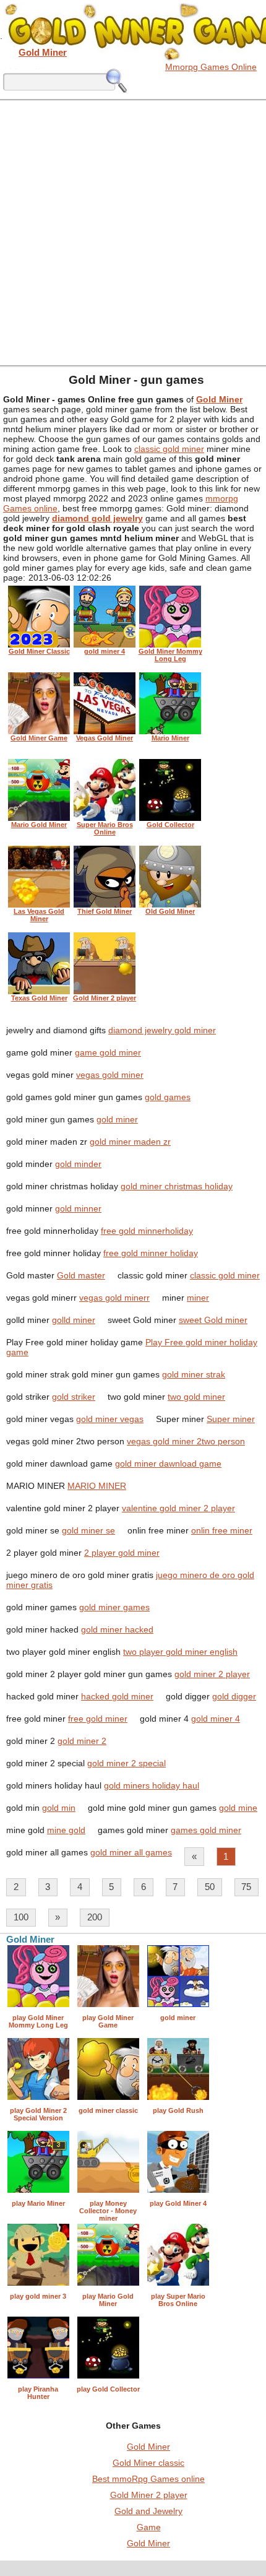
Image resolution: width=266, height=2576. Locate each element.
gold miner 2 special (127, 1763)
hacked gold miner (117, 1696)
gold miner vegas (110, 1419)
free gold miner (98, 1719)
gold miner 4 (216, 1719)
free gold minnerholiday (147, 1231)
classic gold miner (169, 449)
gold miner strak (194, 1374)
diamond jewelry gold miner (162, 1030)
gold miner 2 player (212, 1674)
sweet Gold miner (213, 1320)
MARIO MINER (97, 1486)
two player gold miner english (180, 1652)
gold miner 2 (82, 1741)
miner (198, 1298)
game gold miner (108, 1052)
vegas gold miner (110, 1075)
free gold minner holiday (151, 1253)
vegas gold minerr (114, 1298)
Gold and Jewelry (148, 2511)
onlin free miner (222, 1530)
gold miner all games (131, 1852)
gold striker (74, 1397)
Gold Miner (148, 2447)
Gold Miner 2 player (149, 2495)
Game (149, 2527)
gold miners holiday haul (152, 1785)
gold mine (238, 1808)
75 (246, 1887)
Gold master (81, 1275)
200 (95, 1917)
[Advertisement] (133, 232)
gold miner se (88, 1530)
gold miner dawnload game (168, 1464)
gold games (168, 1097)
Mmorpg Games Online (211, 67)
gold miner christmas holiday (177, 1186)
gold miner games (114, 1607)
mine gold (66, 1830)
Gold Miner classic (148, 2463)
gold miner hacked (117, 1629)
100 (21, 1917)
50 (210, 1887)
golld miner (74, 1320)
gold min (59, 1808)
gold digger (234, 1696)
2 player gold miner (122, 1553)
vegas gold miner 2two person (186, 1441)
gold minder (78, 1164)
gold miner (117, 1119)
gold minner (78, 1208)
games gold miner (206, 1830)
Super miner (231, 1419)
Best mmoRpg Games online (148, 2479)
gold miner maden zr (130, 1142)
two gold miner (196, 1397)
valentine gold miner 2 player (178, 1508)
